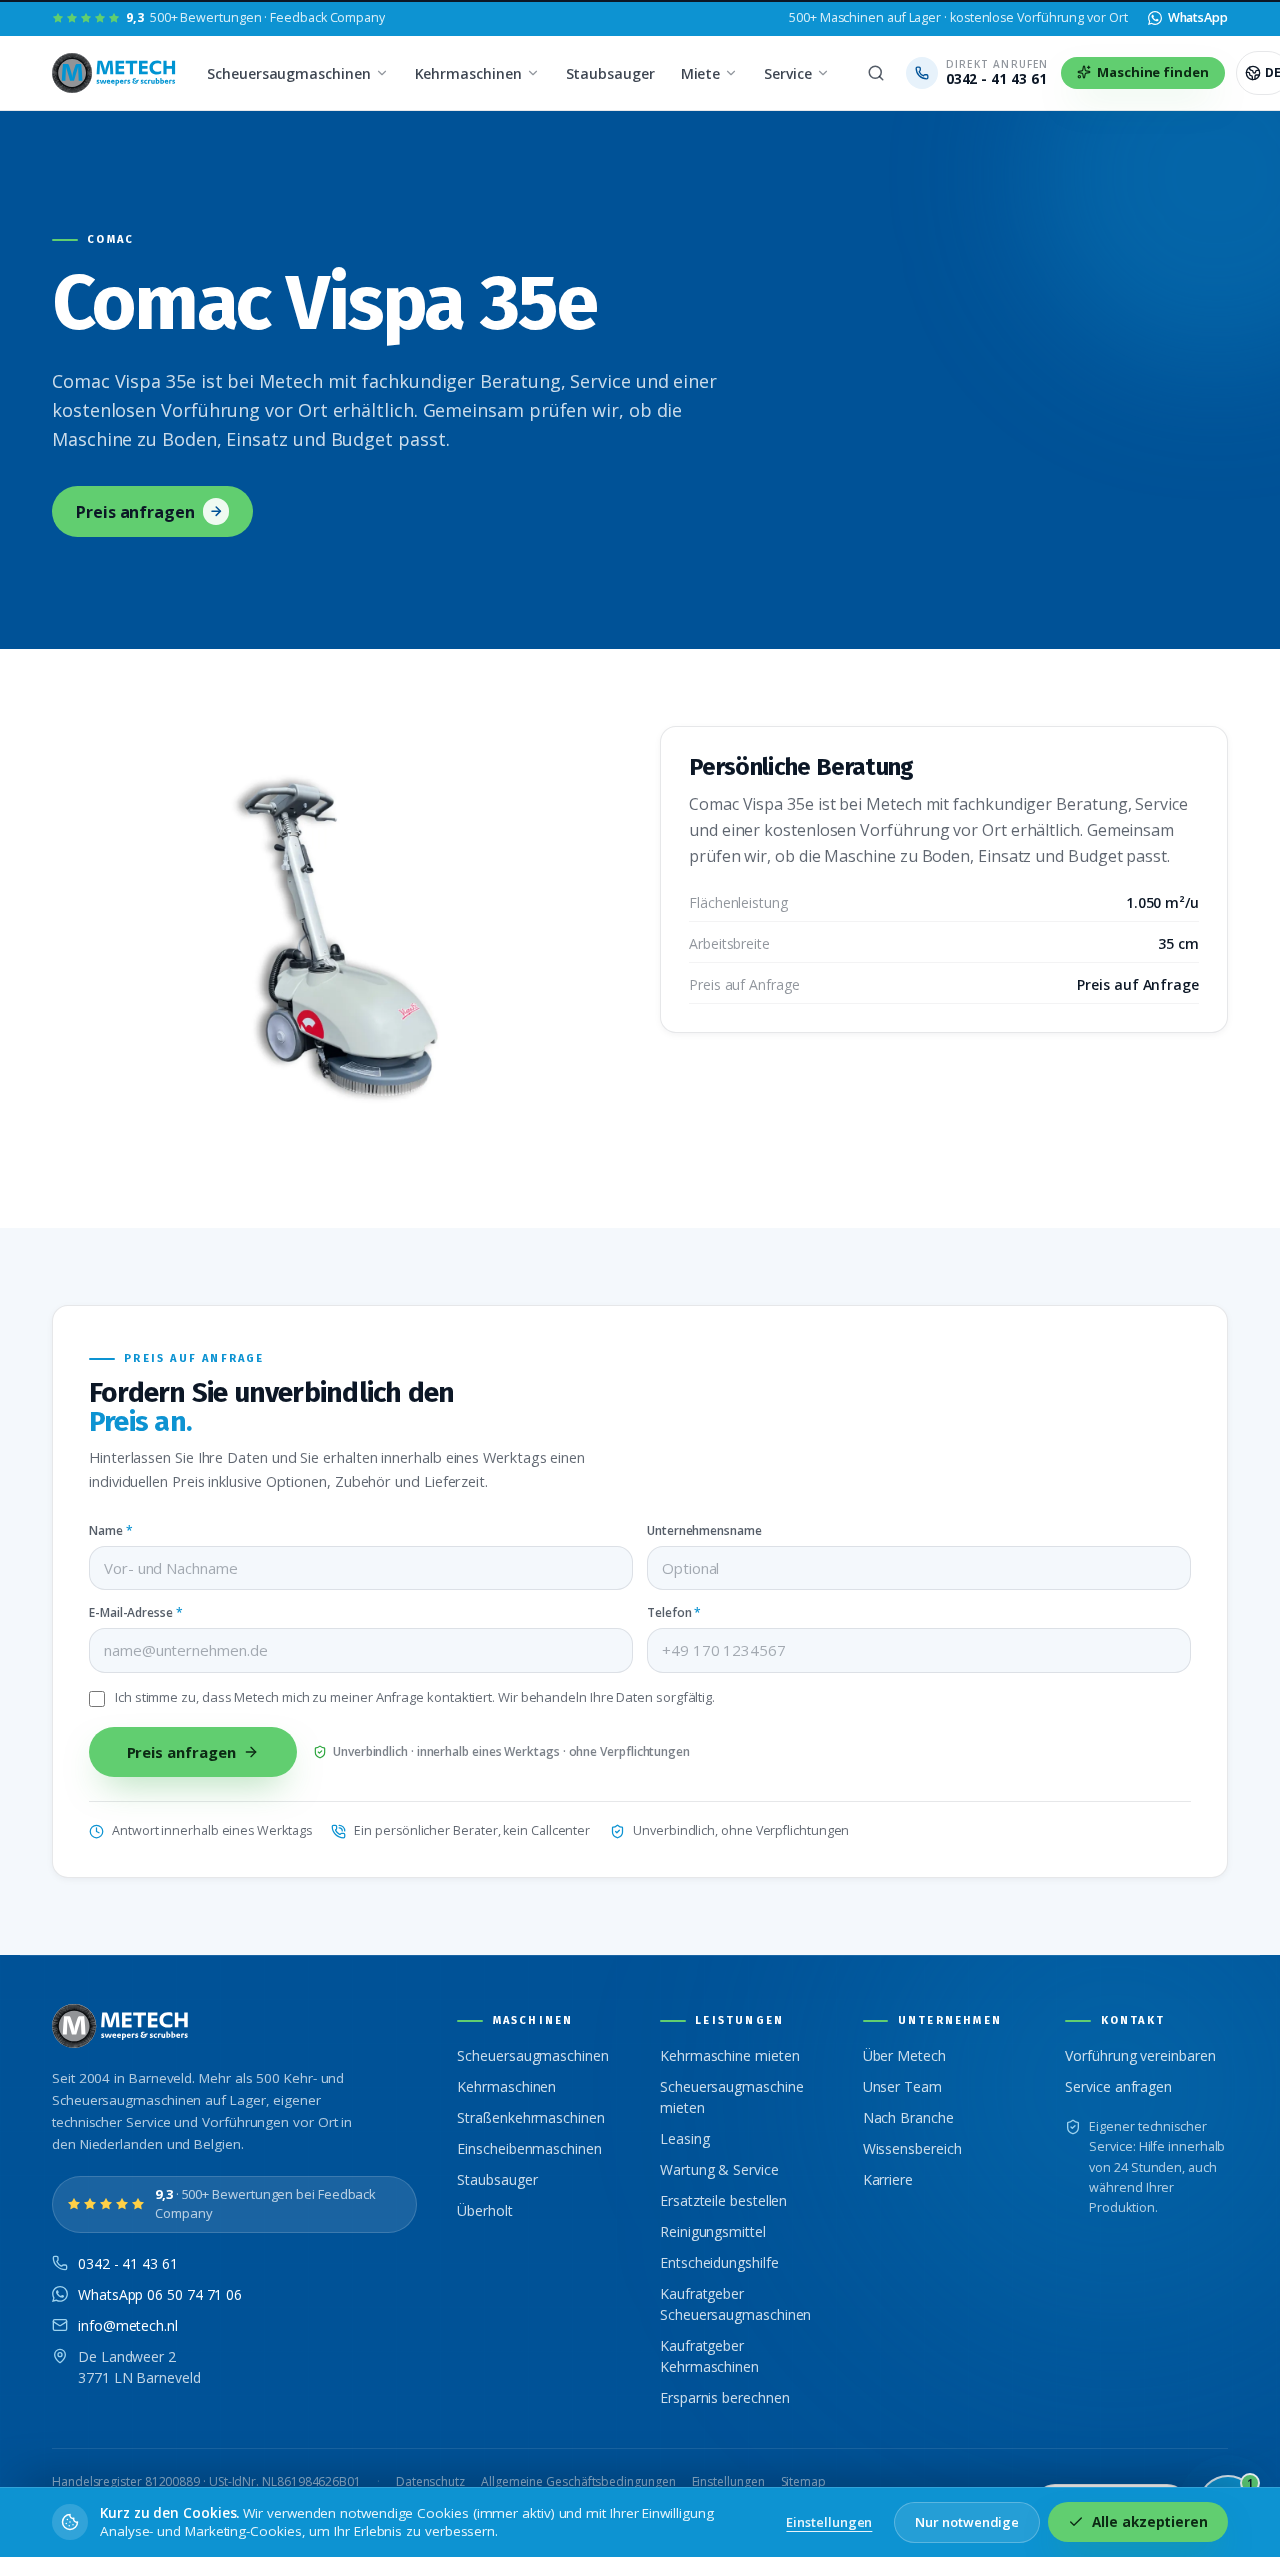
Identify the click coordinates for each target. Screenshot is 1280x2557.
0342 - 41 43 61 (128, 2263)
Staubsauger (610, 73)
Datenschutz (430, 2481)
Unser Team (902, 2086)
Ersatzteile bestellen (723, 2200)
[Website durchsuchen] (876, 73)
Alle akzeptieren (1150, 2522)
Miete (701, 73)
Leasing (684, 2138)
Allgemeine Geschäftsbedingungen (578, 2481)
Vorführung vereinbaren (1140, 2055)
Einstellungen (728, 2481)
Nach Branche (908, 2117)
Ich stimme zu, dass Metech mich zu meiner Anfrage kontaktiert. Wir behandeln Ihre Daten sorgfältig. (415, 1697)
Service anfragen (1118, 2086)
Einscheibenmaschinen (529, 2148)
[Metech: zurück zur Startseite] (115, 73)
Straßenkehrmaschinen (530, 2117)
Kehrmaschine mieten (729, 2055)
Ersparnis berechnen (724, 2397)
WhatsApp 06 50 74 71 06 (160, 2294)
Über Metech (904, 2055)
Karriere (888, 2179)
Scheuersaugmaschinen (288, 73)
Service (787, 73)
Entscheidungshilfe (719, 2262)
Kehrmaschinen (468, 73)
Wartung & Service (719, 2169)
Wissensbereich (912, 2148)
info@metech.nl (128, 2325)
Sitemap (803, 2481)
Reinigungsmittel (713, 2231)
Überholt (484, 2210)
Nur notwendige (967, 2522)
